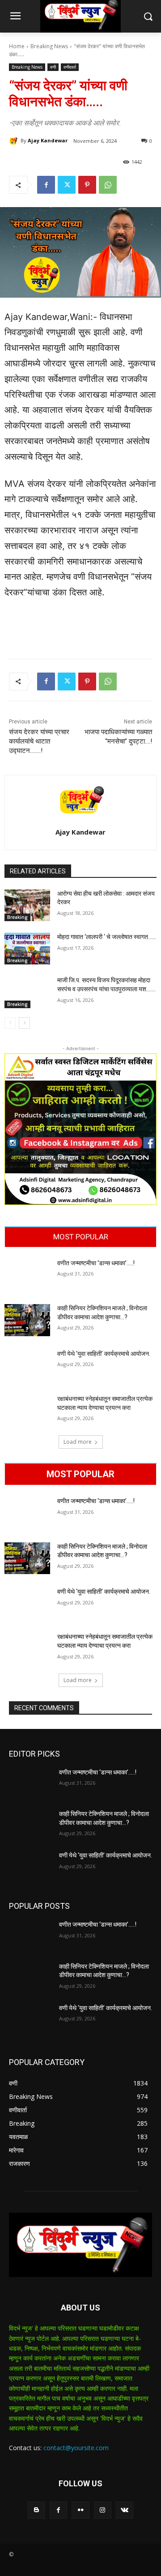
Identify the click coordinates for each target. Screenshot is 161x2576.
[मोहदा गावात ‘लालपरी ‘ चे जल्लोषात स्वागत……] (27, 949)
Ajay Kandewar (48, 140)
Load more (78, 1442)
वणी (53, 67)
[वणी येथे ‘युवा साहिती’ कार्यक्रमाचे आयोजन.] (27, 1365)
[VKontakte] (125, 2510)
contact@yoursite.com (76, 2448)
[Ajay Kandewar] (15, 141)
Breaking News (49, 46)
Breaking (17, 917)
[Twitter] (67, 185)
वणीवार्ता (70, 67)
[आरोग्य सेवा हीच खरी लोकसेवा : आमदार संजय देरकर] (27, 905)
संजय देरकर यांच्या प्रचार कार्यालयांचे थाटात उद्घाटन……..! (39, 741)
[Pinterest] (87, 185)
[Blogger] (36, 2510)
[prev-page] (10, 1023)
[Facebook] (46, 185)
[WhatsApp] (108, 185)
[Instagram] (103, 2510)
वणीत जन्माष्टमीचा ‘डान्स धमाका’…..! (96, 1263)
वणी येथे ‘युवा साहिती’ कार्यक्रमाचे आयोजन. (104, 1354)
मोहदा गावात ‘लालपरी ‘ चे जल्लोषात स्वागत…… (107, 937)
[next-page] (24, 1023)
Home (17, 46)
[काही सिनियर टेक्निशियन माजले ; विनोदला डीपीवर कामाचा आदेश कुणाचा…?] (27, 1320)
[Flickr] (80, 2510)
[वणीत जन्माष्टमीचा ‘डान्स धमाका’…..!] (27, 1275)
